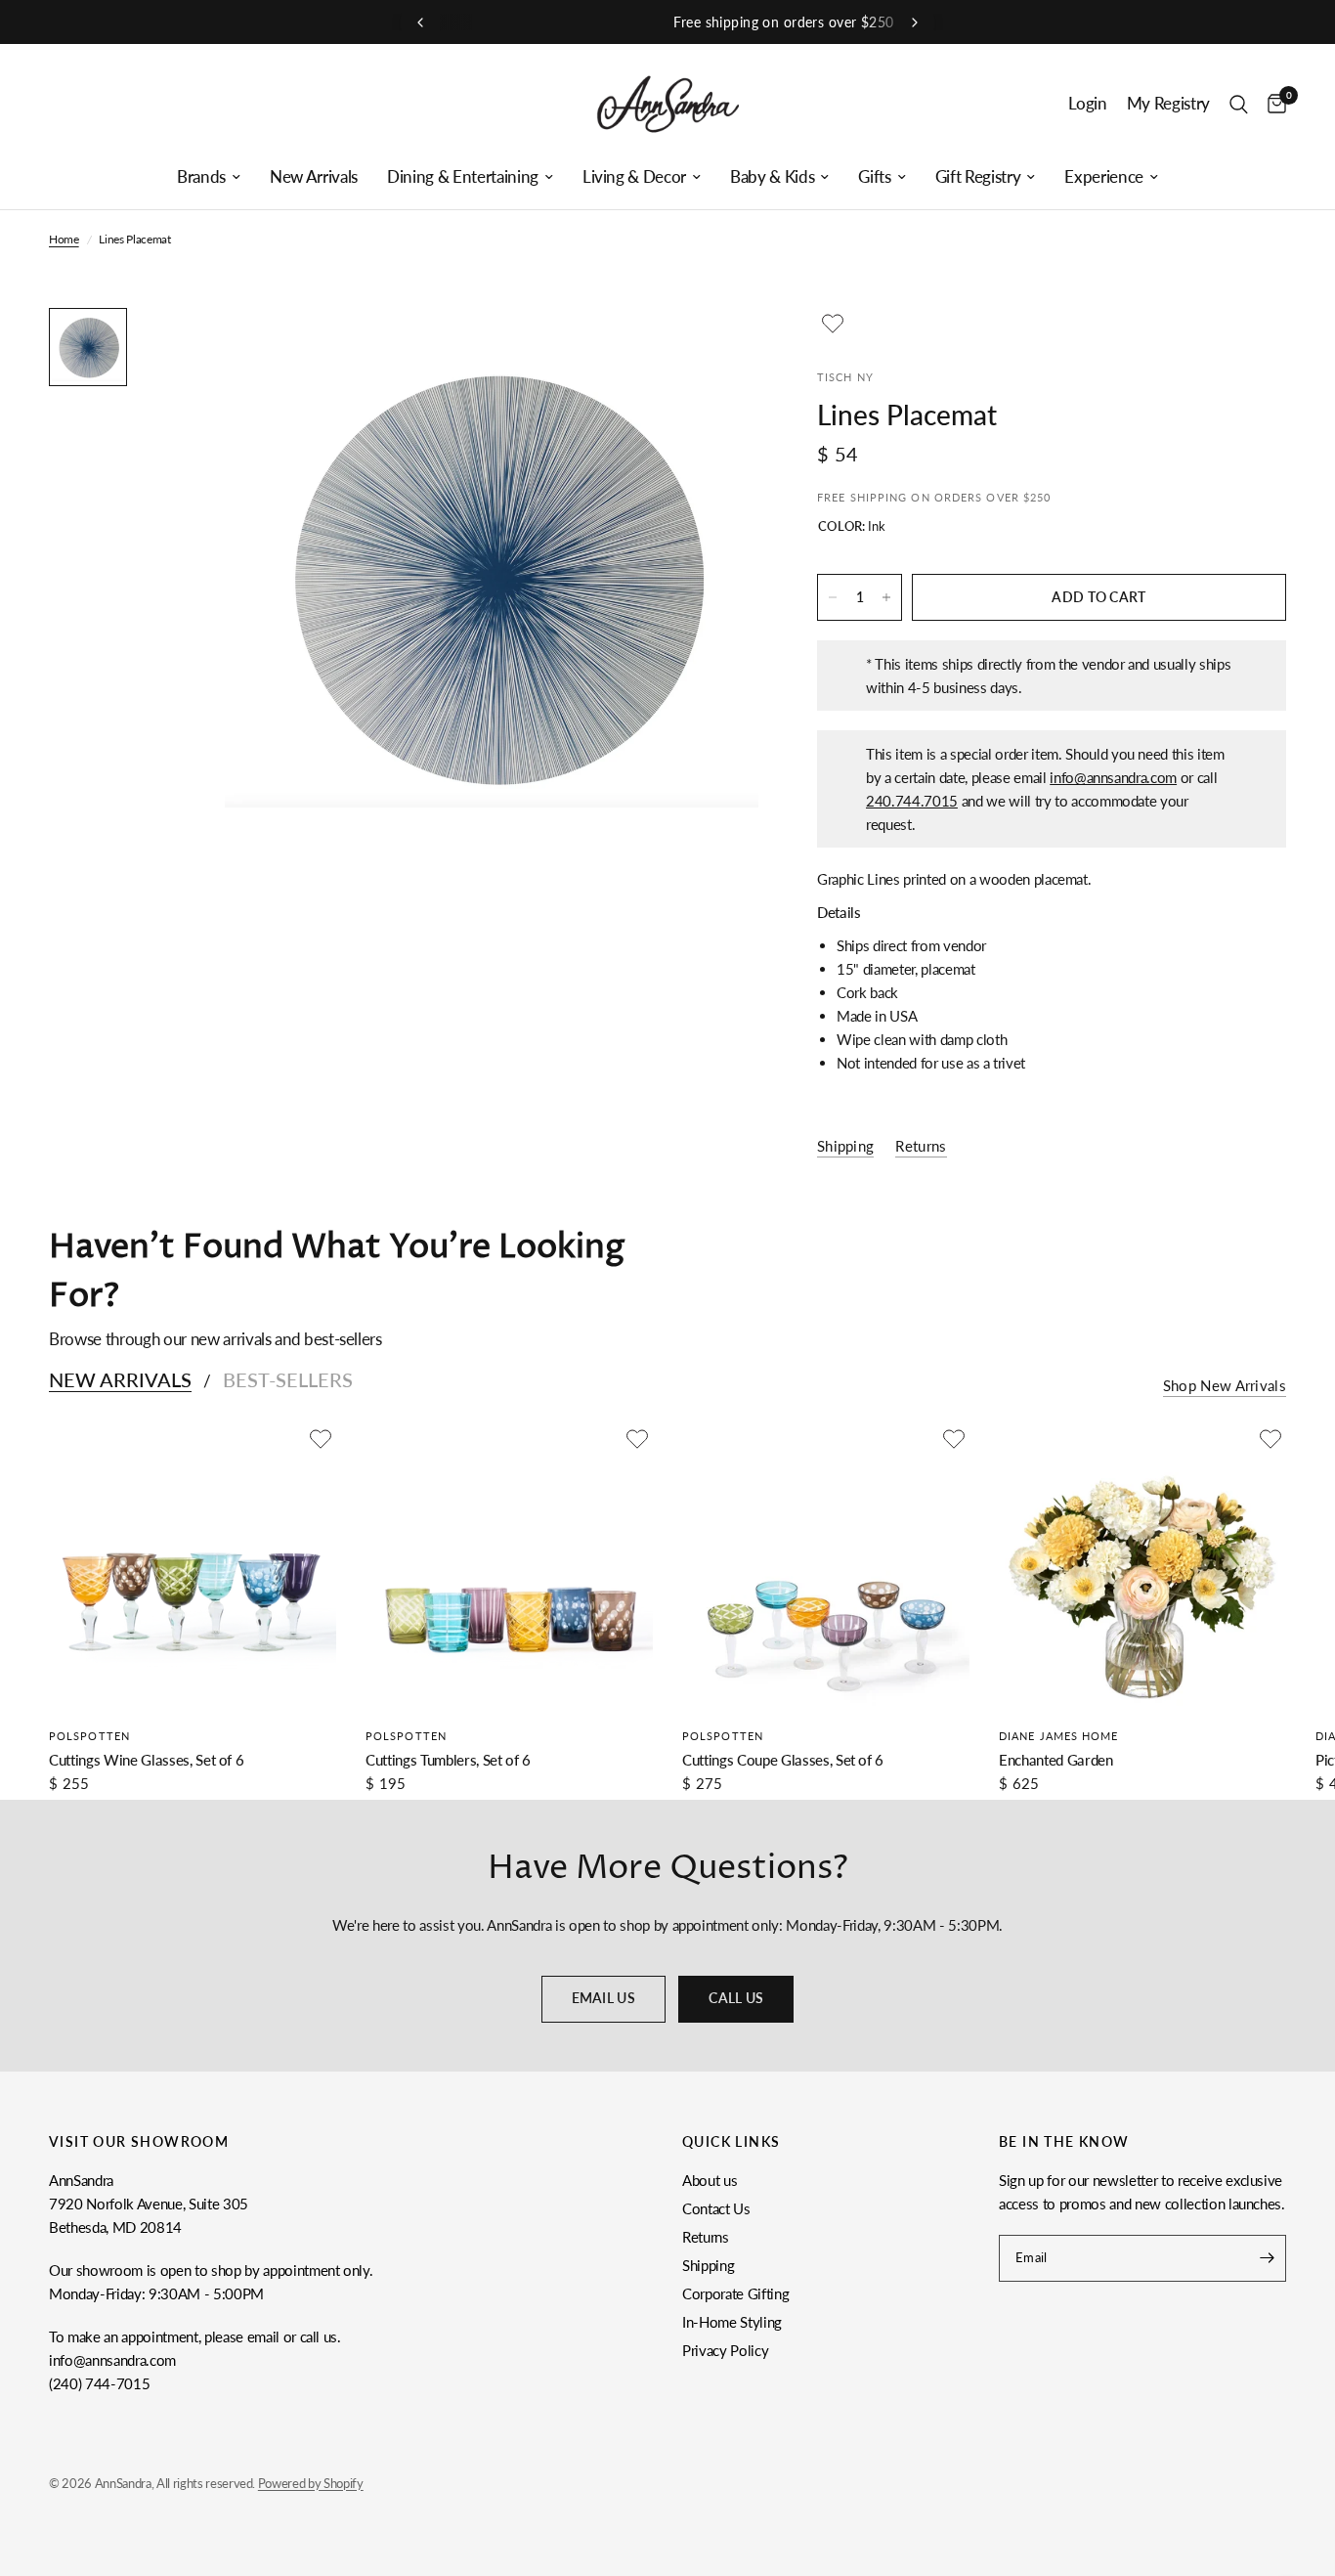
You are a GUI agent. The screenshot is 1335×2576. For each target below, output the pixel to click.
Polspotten (89, 1736)
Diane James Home (1059, 1736)
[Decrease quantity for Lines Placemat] (833, 597)
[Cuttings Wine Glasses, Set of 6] (193, 1567)
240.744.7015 (912, 801)
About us (710, 2180)
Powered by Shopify (311, 2483)
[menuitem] (209, 177)
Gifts (874, 177)
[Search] (1239, 104)
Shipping (708, 2265)
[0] (1272, 104)
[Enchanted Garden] (1142, 1567)
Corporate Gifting (735, 2293)
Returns (706, 2237)
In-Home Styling (732, 2322)
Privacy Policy (725, 2350)
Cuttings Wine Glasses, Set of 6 (146, 1760)
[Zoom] (717, 349)
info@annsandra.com (1113, 777)
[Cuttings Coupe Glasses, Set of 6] (826, 1567)
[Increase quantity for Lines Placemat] (886, 597)
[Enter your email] (1267, 2258)
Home (64, 239)
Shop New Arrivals (1225, 1386)
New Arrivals (314, 177)
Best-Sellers (288, 1379)
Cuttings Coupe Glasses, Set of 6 (783, 1760)
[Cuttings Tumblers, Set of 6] (509, 1567)
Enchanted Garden (1056, 1760)
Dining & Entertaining (463, 177)
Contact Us (716, 2208)
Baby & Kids (772, 177)
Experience (1104, 177)
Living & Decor (634, 177)
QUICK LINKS (731, 2142)
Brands (201, 177)
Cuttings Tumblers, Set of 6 (448, 1760)
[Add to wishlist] (833, 324)
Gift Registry (978, 177)
